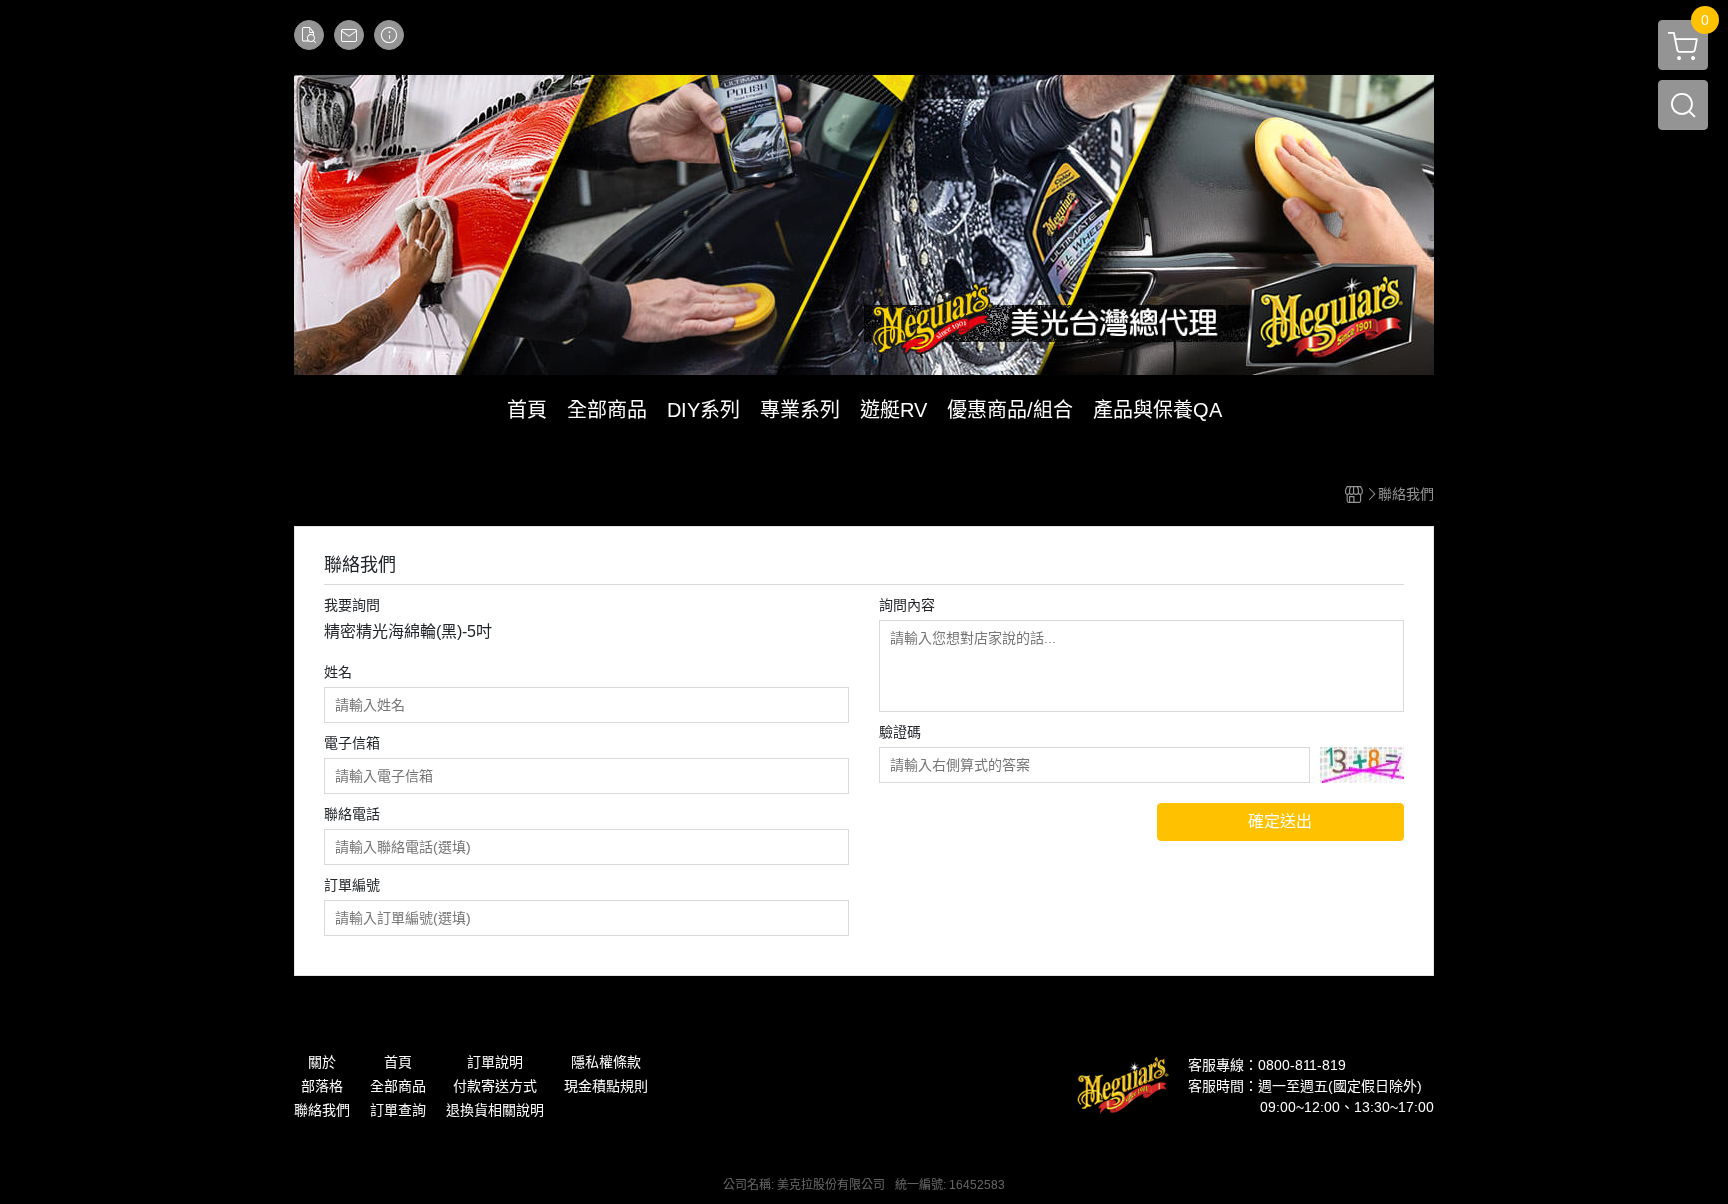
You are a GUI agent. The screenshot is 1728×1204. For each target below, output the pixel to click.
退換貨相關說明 (495, 1110)
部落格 (322, 1086)
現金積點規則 (606, 1086)
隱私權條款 (606, 1062)
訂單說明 (495, 1062)
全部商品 (398, 1086)
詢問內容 (907, 605)
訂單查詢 (398, 1110)
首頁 (398, 1062)
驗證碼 (900, 732)
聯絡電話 (352, 814)
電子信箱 (352, 743)
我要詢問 (352, 605)
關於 (322, 1062)
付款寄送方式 (495, 1086)
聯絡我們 (322, 1110)
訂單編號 (352, 885)
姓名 (338, 672)
